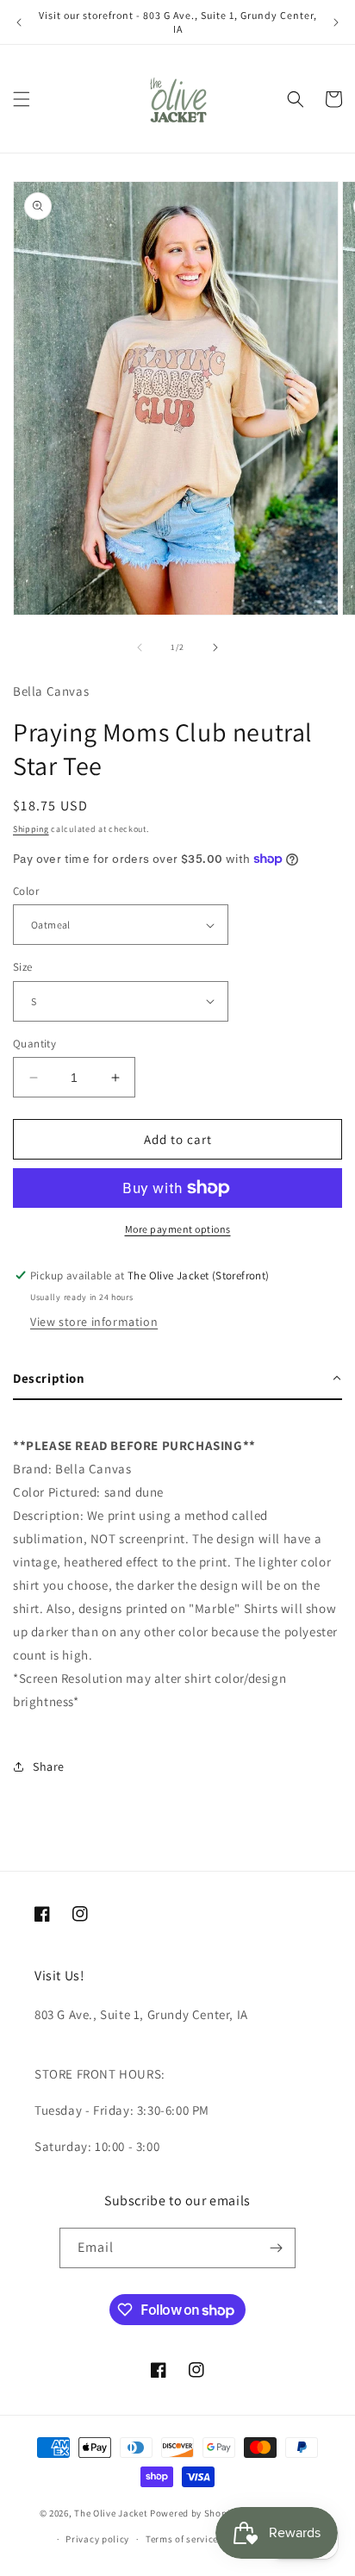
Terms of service (182, 2539)
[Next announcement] (336, 22)
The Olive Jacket (111, 2513)
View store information (94, 1322)
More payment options (178, 1229)
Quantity (34, 1044)
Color (26, 891)
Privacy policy (97, 2539)
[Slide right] (215, 647)
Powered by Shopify (194, 2513)
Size (23, 967)
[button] (22, 99)
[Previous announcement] (19, 22)
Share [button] (49, 1766)
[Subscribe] (276, 2248)
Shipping (31, 829)
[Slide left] (140, 647)
